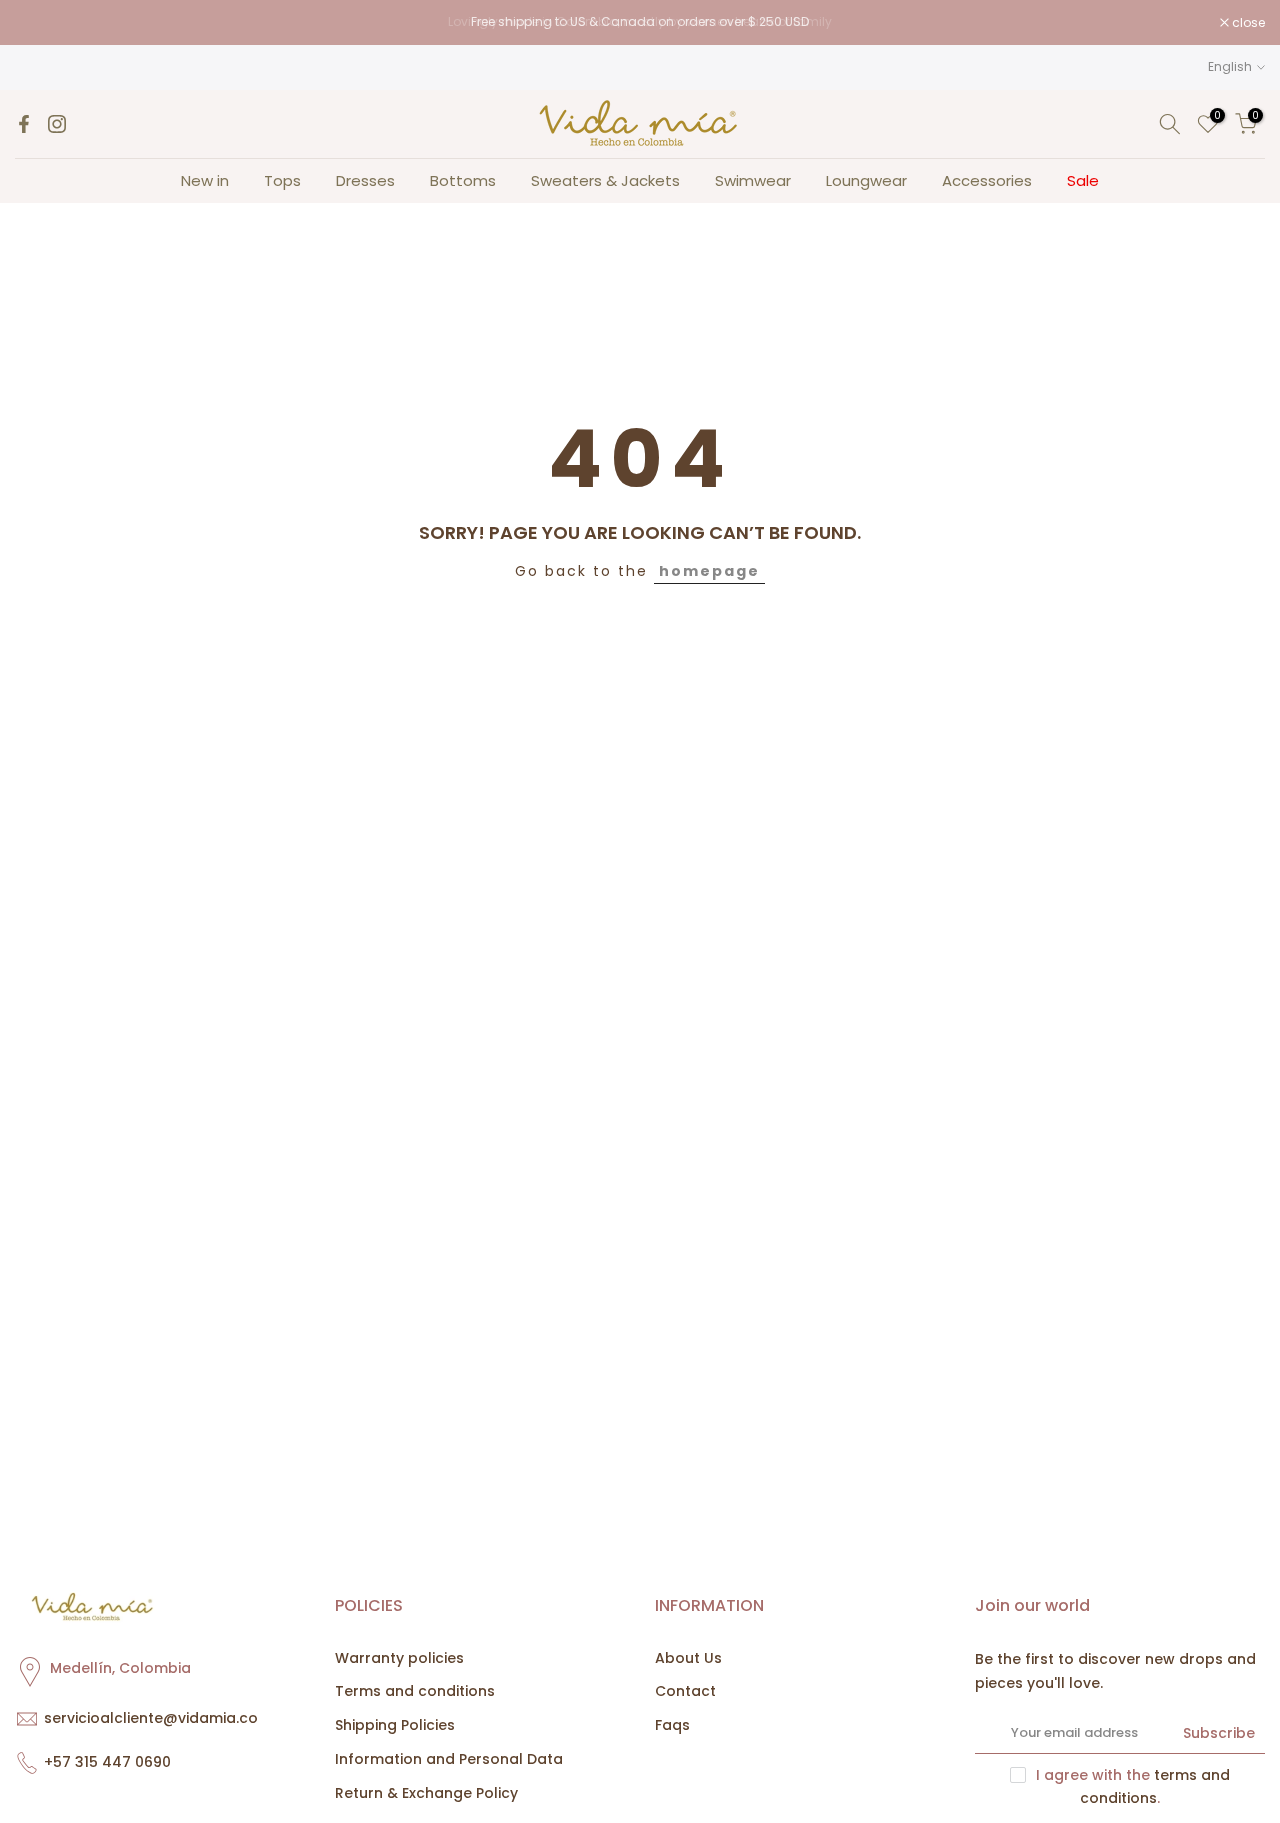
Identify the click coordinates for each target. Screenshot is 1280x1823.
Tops (282, 180)
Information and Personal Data (449, 1759)
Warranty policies (399, 1658)
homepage (709, 571)
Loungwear (866, 180)
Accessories (987, 180)
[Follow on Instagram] (57, 124)
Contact (685, 1691)
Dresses (365, 180)
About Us (688, 1658)
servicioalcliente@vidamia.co (151, 1718)
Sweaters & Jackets (605, 180)
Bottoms (463, 180)
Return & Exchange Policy (426, 1793)
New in (205, 180)
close (42, 23)
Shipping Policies (395, 1725)
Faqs (672, 1725)
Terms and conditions (415, 1691)
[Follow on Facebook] (24, 124)
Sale (1083, 180)
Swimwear (753, 180)
